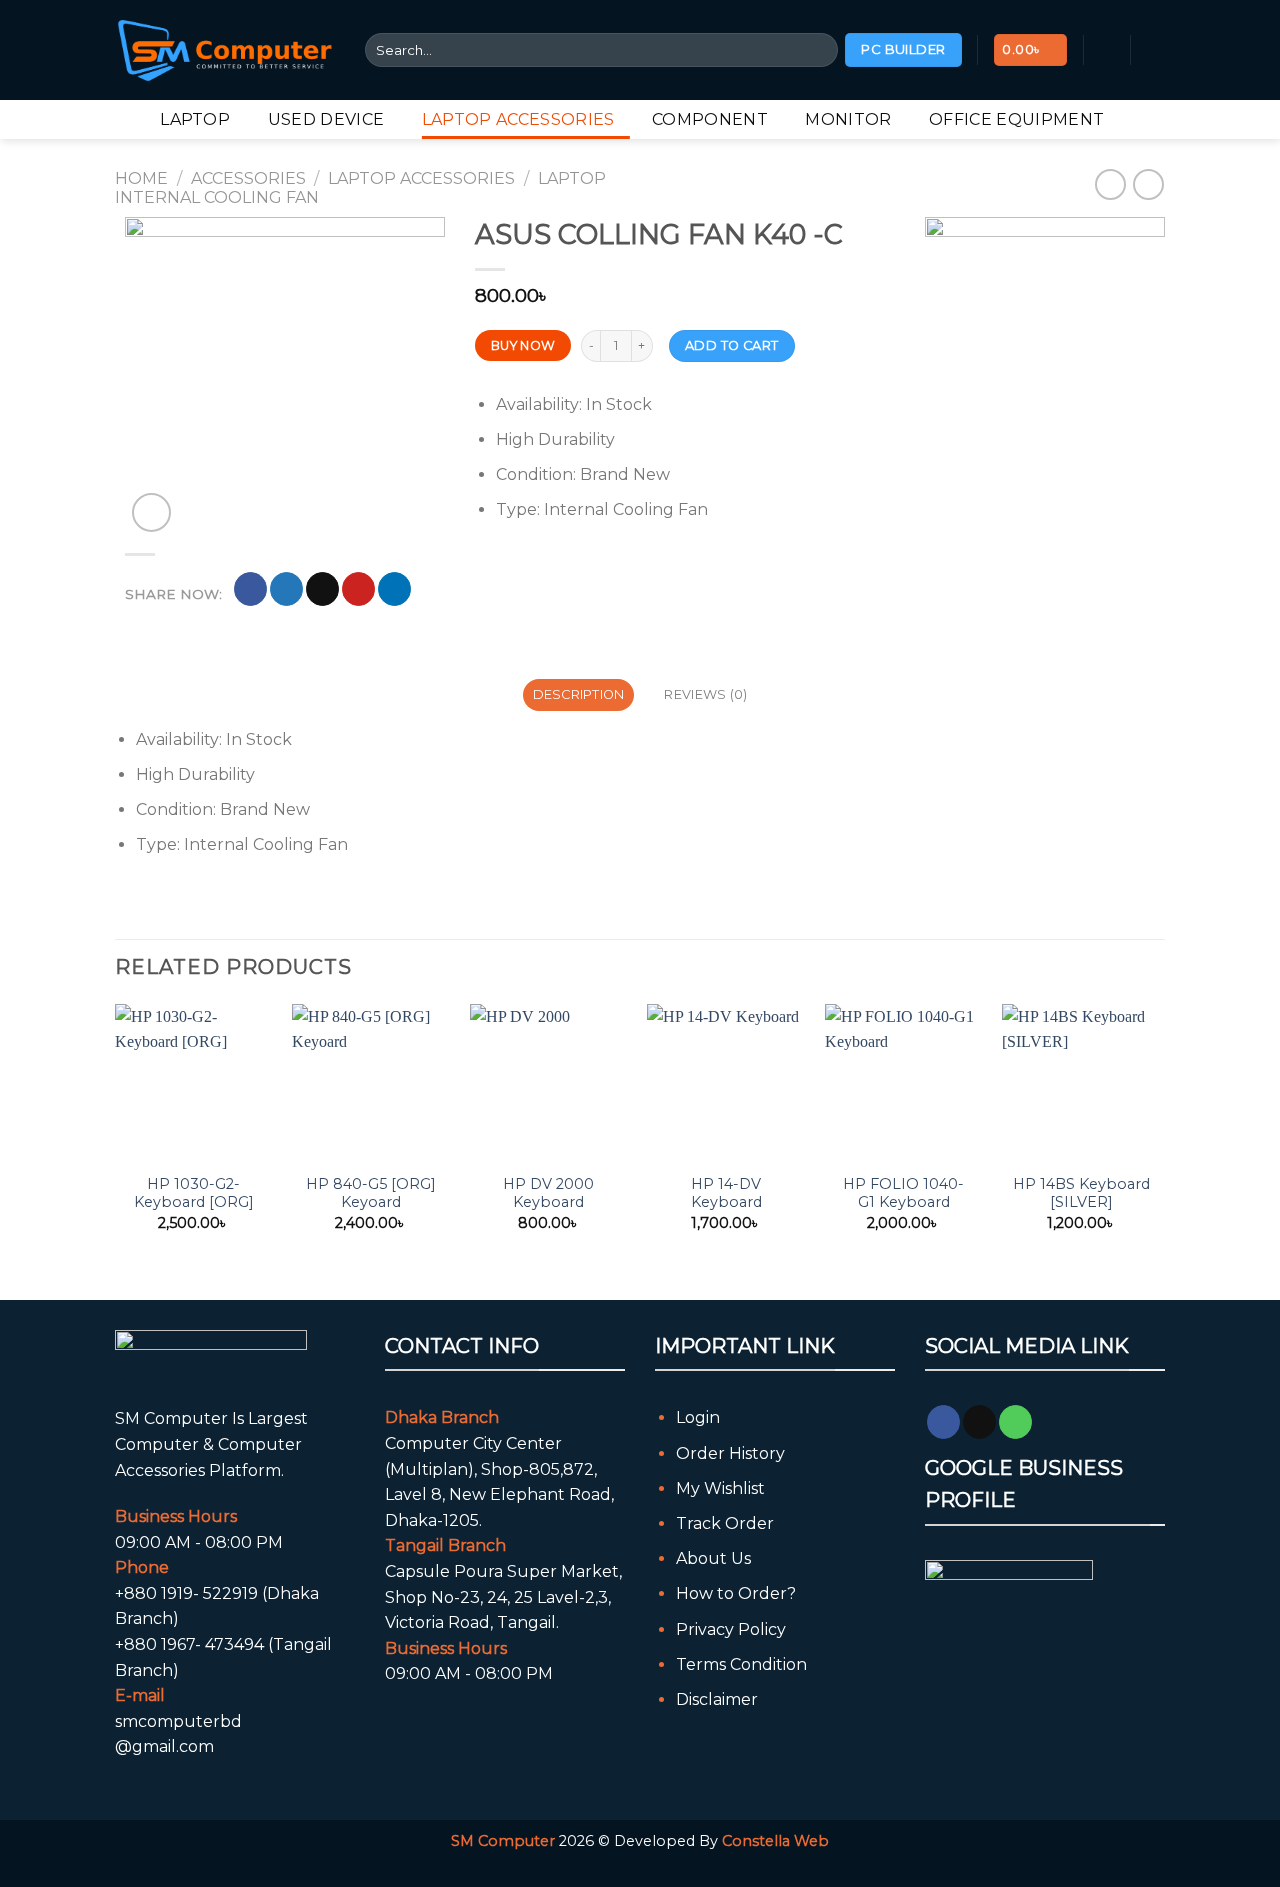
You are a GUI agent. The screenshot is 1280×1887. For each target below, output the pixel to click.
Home (141, 178)
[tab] (578, 695)
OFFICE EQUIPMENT (1016, 119)
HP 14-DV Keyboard (726, 1193)
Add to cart (731, 345)
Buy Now (523, 345)
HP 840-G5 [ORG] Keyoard (371, 1193)
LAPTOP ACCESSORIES (518, 119)
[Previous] (116, 1135)
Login (698, 1417)
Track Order (725, 1523)
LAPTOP (195, 119)
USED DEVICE (326, 119)
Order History (730, 1453)
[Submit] (819, 50)
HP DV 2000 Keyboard (548, 1193)
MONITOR (848, 119)
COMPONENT (710, 119)
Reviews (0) (705, 694)
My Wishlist (720, 1488)
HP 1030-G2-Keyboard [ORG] (194, 1193)
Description (579, 694)
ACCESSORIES (248, 178)
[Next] (1159, 1135)
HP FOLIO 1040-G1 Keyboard (903, 1193)
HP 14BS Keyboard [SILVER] (1081, 1193)
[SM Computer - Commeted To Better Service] (225, 49)
